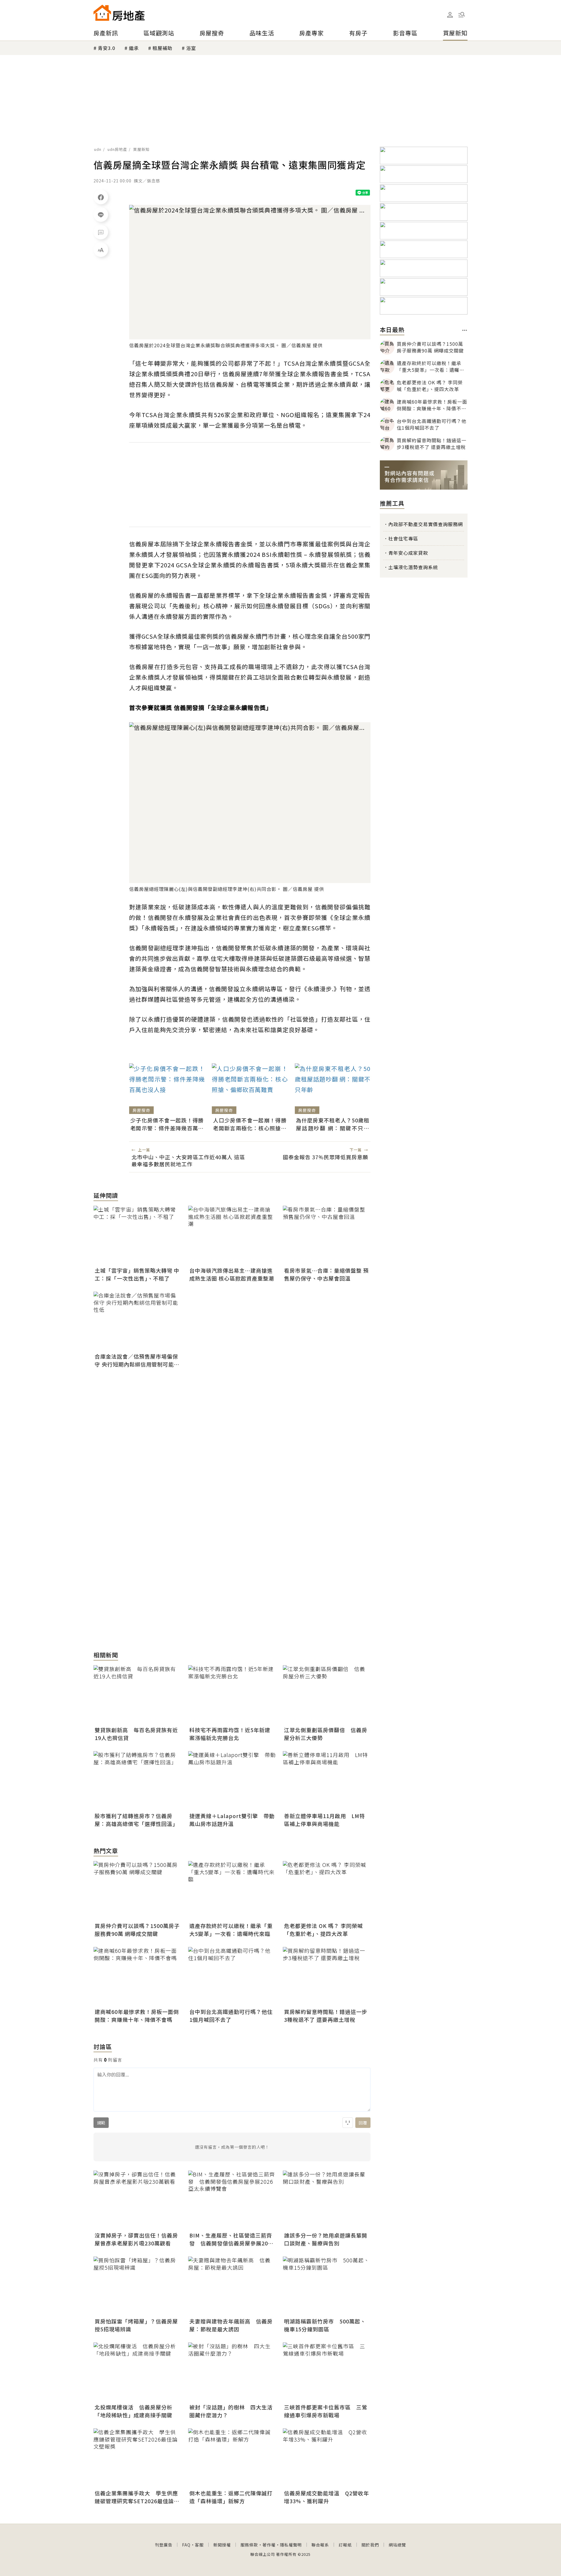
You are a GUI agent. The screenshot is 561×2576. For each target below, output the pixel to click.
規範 (101, 2123)
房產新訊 (106, 33)
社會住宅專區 (403, 538)
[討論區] (101, 232)
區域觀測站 (159, 33)
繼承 (134, 48)
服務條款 (249, 2545)
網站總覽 (397, 2545)
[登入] (450, 15)
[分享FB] (101, 197)
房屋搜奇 (212, 33)
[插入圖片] (348, 2123)
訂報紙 (345, 2545)
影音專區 (405, 33)
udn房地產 (117, 149)
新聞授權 (222, 2545)
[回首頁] (119, 13)
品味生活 (262, 33)
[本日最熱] (465, 330)
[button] (462, 15)
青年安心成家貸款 (408, 553)
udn (98, 149)
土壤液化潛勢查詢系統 (413, 567)
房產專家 (311, 33)
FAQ (186, 2545)
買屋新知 (455, 33)
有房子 (358, 33)
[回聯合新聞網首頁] (102, 13)
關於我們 (370, 2545)
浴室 (191, 48)
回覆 (363, 2123)
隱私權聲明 (291, 2545)
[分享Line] (101, 215)
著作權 (269, 2545)
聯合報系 (320, 2545)
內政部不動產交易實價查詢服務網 (426, 524)
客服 (199, 2545)
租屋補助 (162, 48)
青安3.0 (107, 48)
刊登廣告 (164, 2545)
